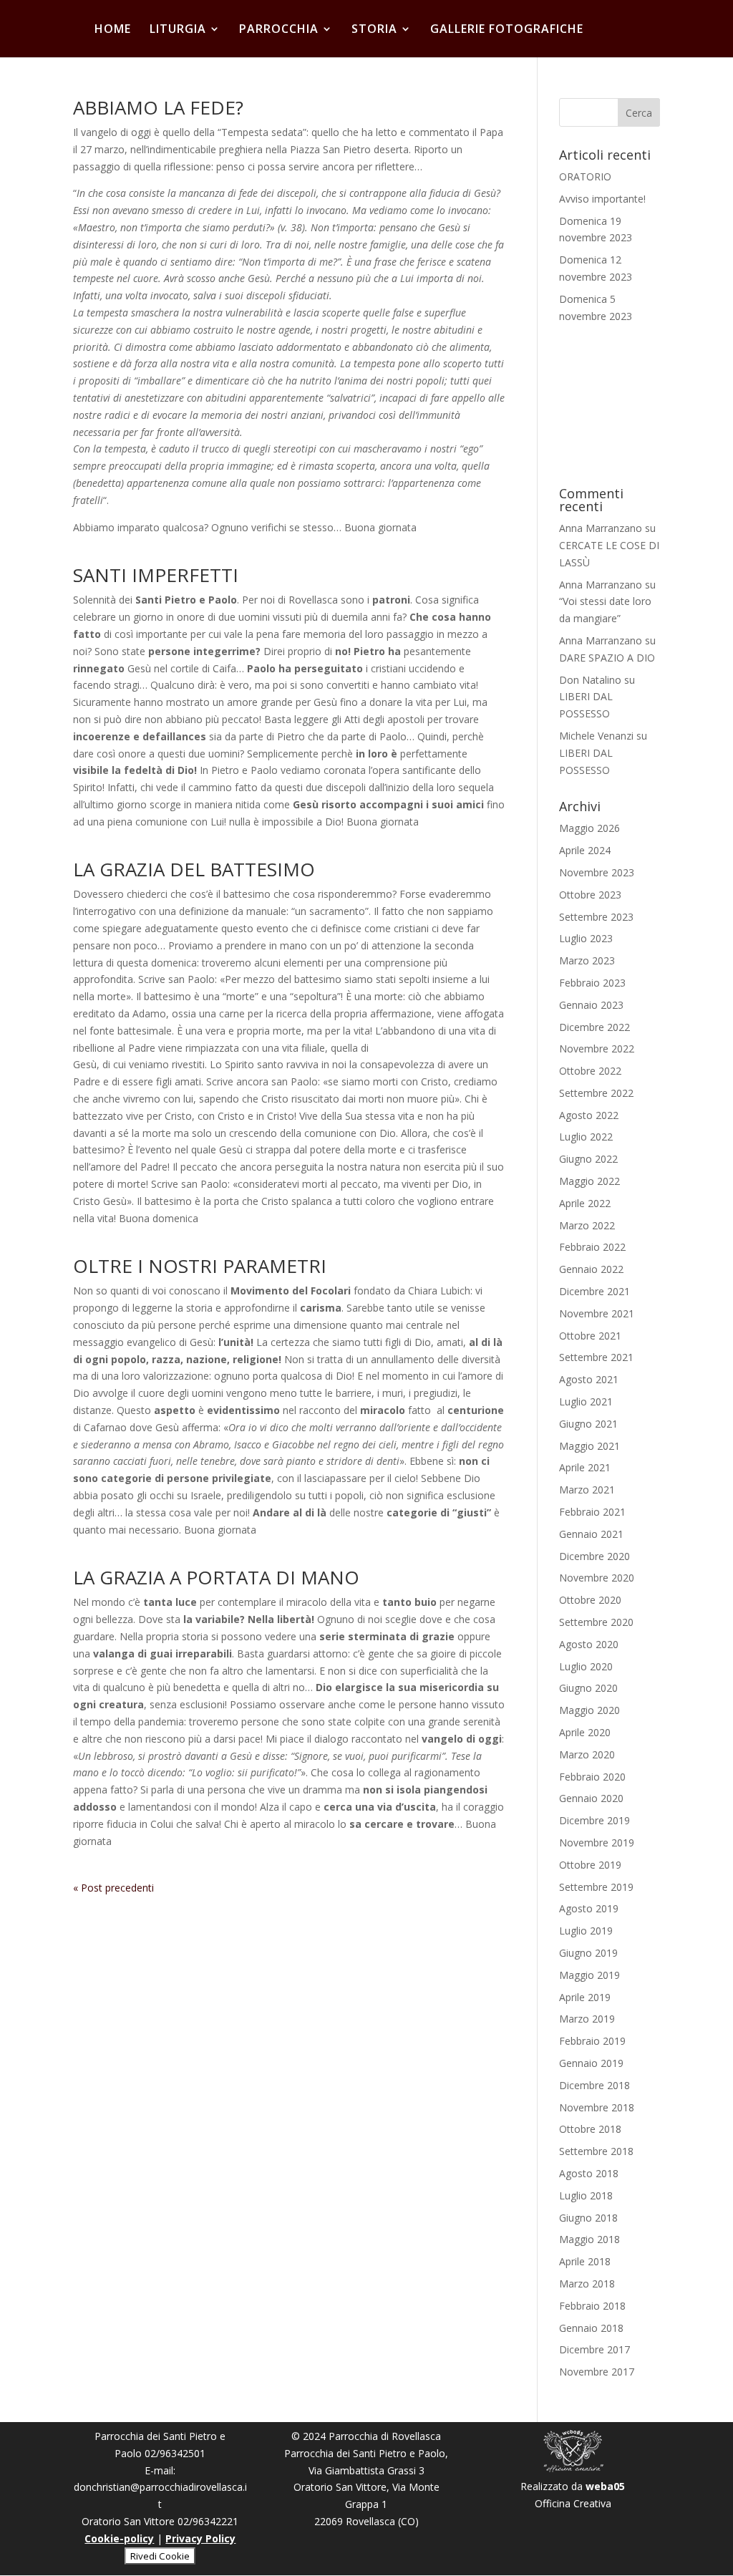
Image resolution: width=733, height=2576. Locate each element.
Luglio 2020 (586, 1666)
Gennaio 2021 (591, 1534)
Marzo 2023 (587, 960)
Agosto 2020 (589, 1644)
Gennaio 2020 (591, 1798)
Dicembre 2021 (594, 1291)
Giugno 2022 (588, 1159)
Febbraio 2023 (592, 983)
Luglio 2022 (586, 1137)
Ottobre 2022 (590, 1071)
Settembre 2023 (596, 917)
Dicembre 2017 (594, 2349)
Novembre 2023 (597, 872)
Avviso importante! (602, 199)
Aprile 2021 (585, 1467)
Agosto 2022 (589, 1115)
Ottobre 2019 (590, 1865)
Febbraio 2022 (592, 1247)
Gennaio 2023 (591, 1005)
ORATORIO (585, 176)
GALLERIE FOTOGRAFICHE (507, 30)
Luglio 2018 (586, 2195)
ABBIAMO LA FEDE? (158, 107)
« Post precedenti (113, 1888)
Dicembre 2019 (594, 1820)
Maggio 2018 (589, 2239)
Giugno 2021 (588, 1424)
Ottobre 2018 (590, 2129)
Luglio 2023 (586, 938)
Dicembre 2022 (594, 1027)
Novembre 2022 (597, 1049)
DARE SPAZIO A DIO (607, 658)
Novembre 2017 (597, 2372)
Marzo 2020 (587, 1754)
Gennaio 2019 (591, 2063)
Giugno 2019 (588, 1953)
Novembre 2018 (597, 2107)
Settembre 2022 (596, 1093)
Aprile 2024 (585, 850)
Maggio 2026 (589, 828)
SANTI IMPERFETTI (156, 575)
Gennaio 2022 (591, 1269)
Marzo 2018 (587, 2284)
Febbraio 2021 (592, 1512)
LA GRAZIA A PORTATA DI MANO (216, 1577)
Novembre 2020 (597, 1578)
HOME (113, 30)
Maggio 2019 (589, 1975)
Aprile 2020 (585, 1732)
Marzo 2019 (587, 2019)
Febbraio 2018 (592, 2306)
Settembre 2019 (596, 1887)
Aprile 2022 (585, 1203)
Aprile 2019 (585, 1997)
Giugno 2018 (588, 2218)
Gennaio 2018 (591, 2328)
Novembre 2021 (597, 1313)
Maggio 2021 (589, 1446)
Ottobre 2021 (590, 1336)
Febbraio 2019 (592, 2041)
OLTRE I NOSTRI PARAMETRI (200, 1266)
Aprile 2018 (585, 2261)
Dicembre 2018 (594, 2085)
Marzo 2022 (587, 1225)
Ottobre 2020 (590, 1600)
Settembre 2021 (596, 1357)
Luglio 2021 (586, 1401)
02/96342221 (208, 2521)
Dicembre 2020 (594, 1556)
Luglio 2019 (586, 1931)
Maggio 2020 (589, 1710)
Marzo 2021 (587, 1490)
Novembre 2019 (597, 1843)
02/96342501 (175, 2453)
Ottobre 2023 (590, 895)
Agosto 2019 (589, 1908)
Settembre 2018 (596, 2151)
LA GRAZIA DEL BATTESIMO (194, 869)
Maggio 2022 (589, 1181)
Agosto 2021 (589, 1379)
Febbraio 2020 (592, 1777)
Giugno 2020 (588, 1688)
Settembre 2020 (596, 1622)
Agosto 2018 (589, 2173)
